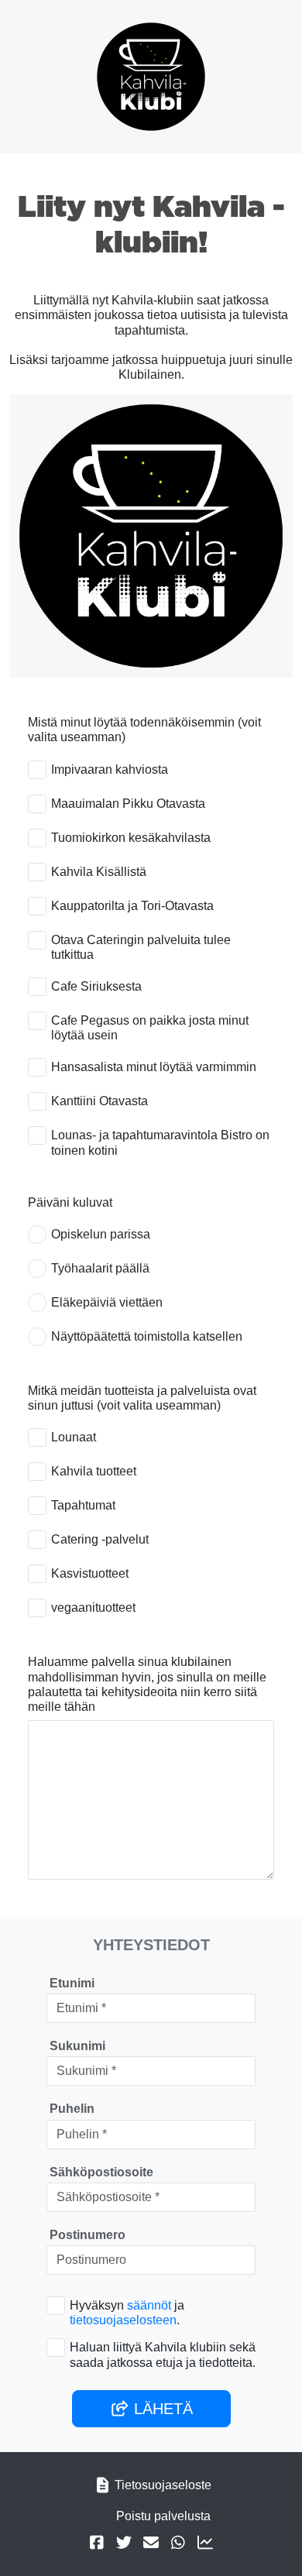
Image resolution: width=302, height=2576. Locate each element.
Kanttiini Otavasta (100, 1101)
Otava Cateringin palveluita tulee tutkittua (141, 947)
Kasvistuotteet (90, 1573)
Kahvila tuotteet (94, 1471)
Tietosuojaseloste (163, 2485)
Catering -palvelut (100, 1539)
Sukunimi (77, 2046)
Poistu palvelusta (163, 2516)
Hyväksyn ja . (127, 2313)
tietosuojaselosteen (123, 2320)
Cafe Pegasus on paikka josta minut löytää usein (150, 1028)
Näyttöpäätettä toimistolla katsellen (147, 1336)
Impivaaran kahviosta (110, 769)
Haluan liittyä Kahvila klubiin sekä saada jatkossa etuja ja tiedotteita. (163, 2354)
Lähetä (161, 2409)
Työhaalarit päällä (100, 1268)
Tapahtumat (83, 1505)
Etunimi (72, 1983)
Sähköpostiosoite (101, 2172)
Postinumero (88, 2235)
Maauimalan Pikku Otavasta (128, 804)
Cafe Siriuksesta (96, 986)
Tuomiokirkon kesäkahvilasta (131, 838)
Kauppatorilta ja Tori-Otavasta (132, 906)
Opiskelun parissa (101, 1234)
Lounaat (74, 1437)
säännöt (149, 2305)
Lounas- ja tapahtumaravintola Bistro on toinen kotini (160, 1142)
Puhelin (72, 2109)
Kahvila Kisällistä (99, 872)
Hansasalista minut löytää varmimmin (154, 1067)
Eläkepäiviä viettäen (107, 1302)
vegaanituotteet (93, 1607)
